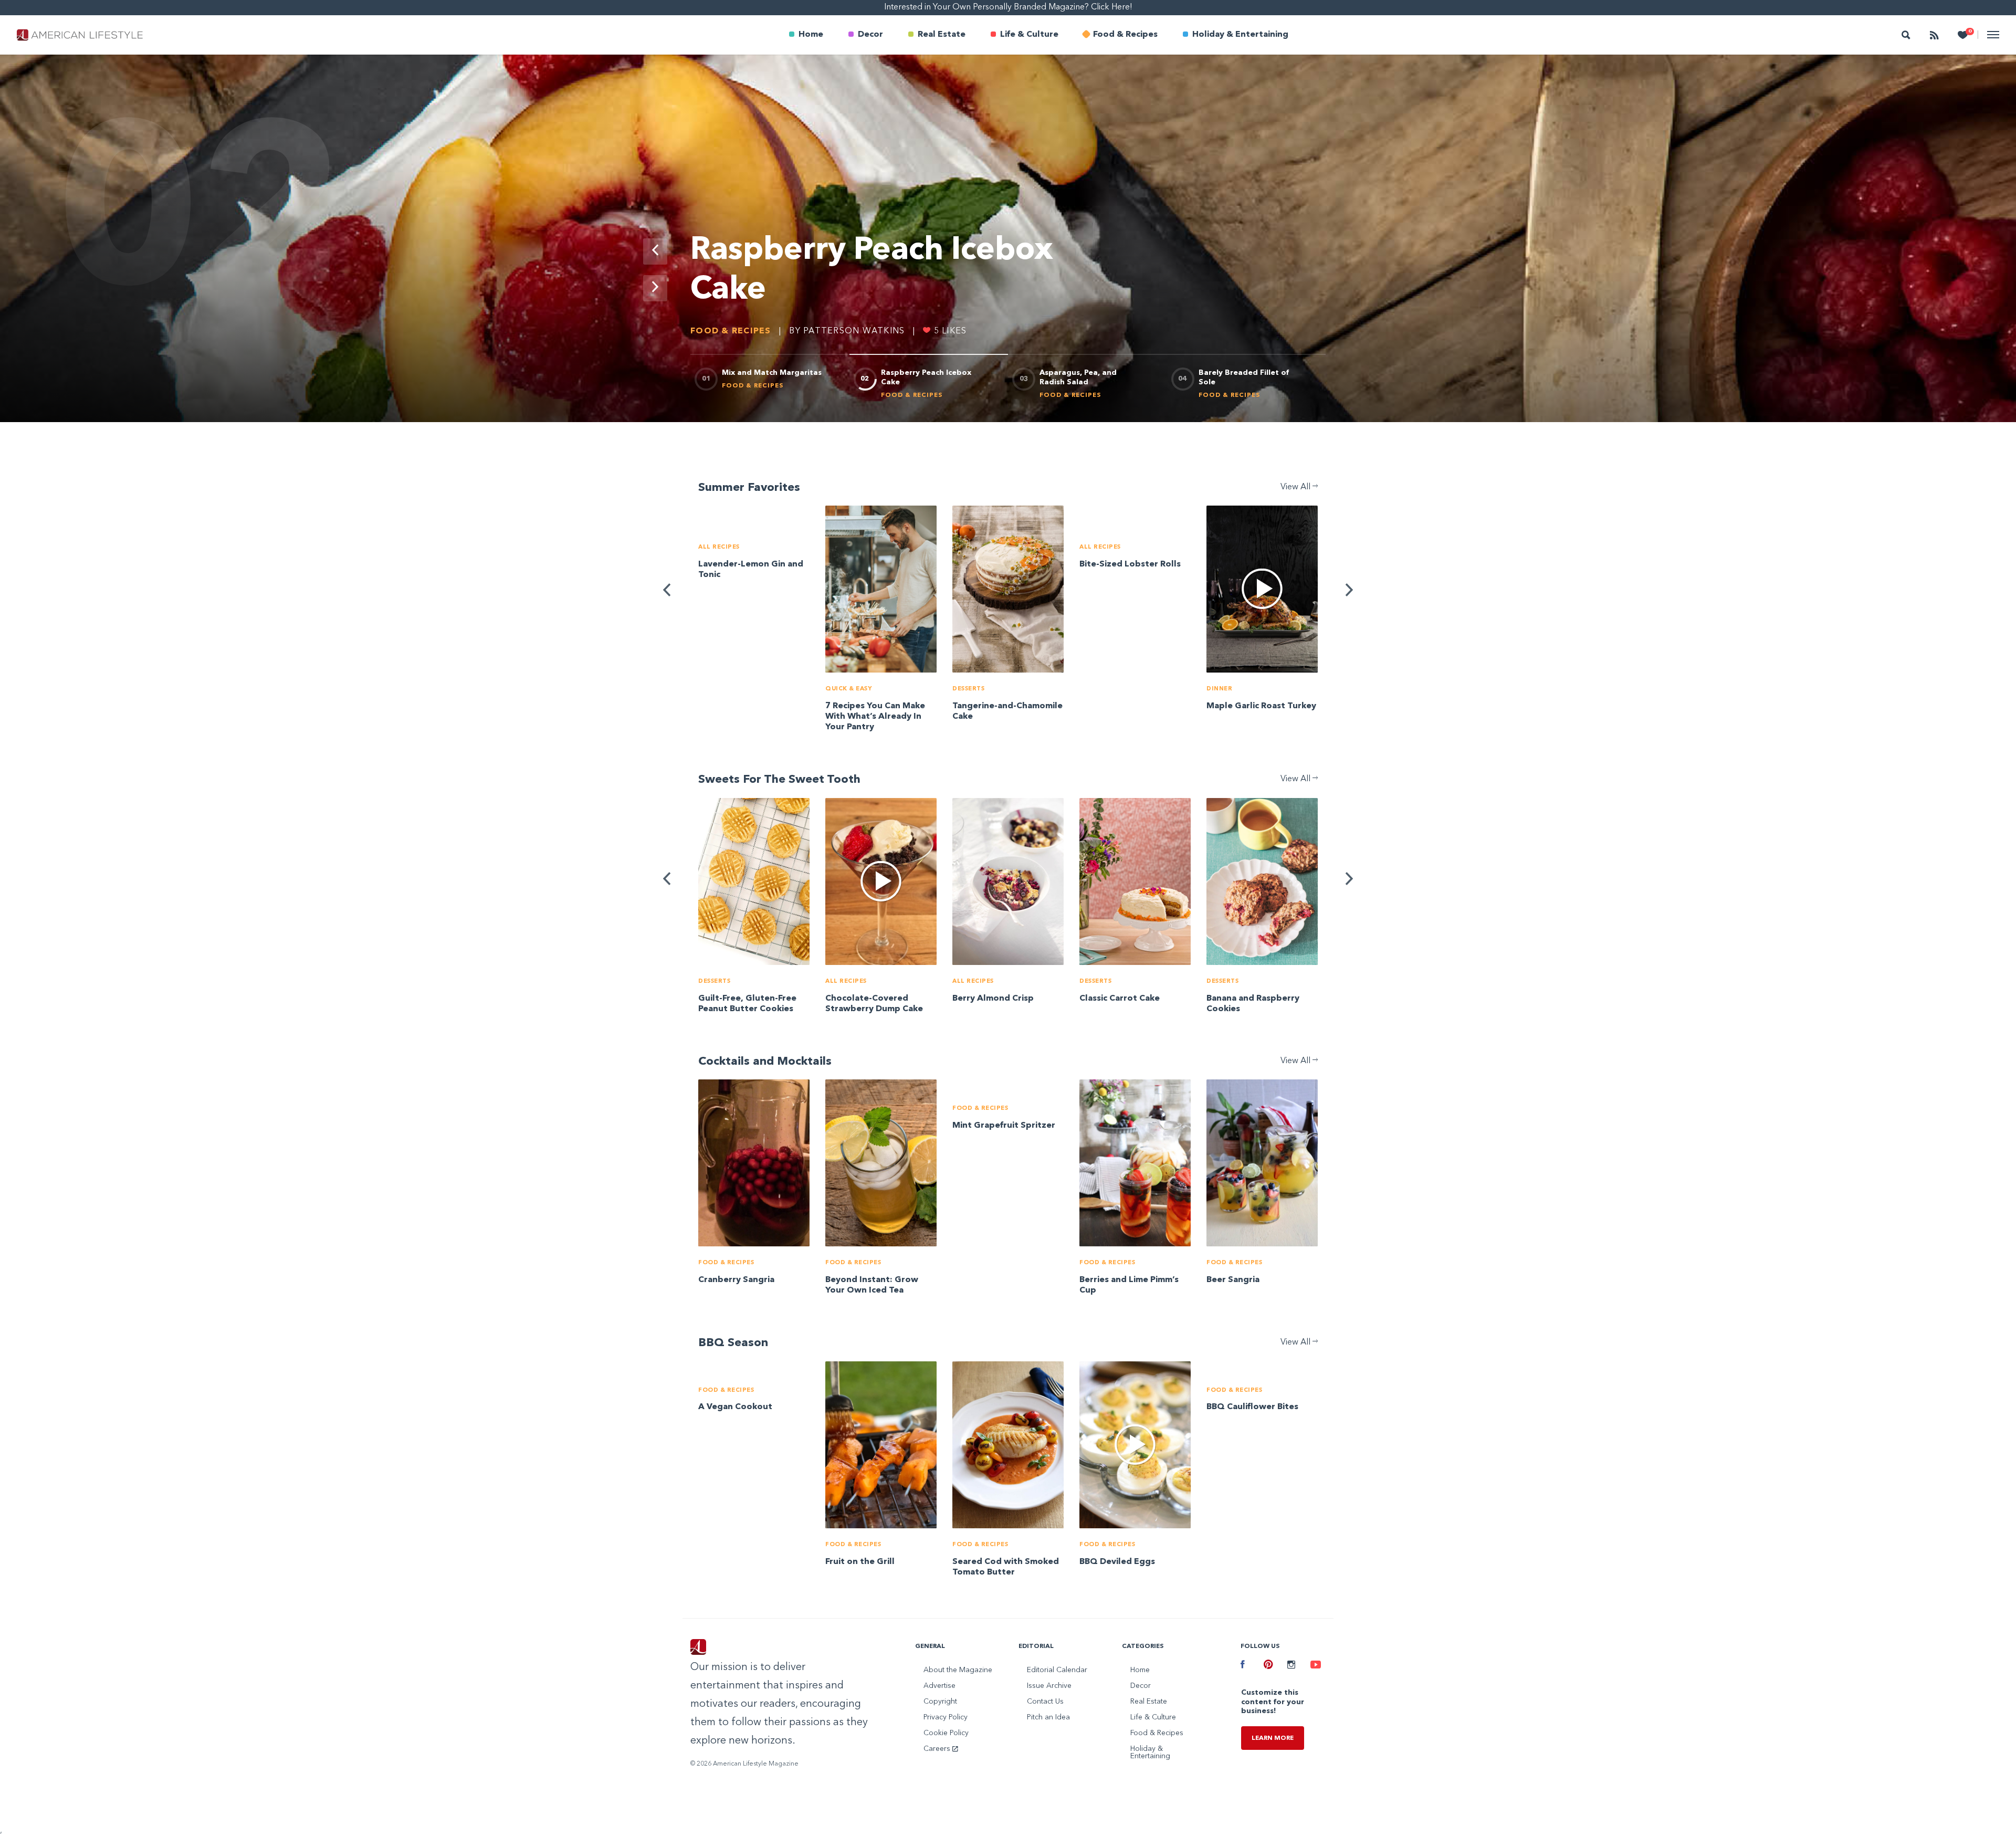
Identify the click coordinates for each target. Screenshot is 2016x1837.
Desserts (968, 689)
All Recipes (719, 547)
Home (811, 35)
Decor (870, 35)
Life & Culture (1029, 35)
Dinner (1219, 689)
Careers (938, 1749)
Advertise (939, 1686)
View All (1296, 487)
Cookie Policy (946, 1733)
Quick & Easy (849, 689)
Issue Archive (1049, 1686)
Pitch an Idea (1048, 1717)
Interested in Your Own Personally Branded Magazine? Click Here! (1008, 7)
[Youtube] (1314, 1666)
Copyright (940, 1702)
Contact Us (1045, 1702)
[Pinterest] (1267, 1666)
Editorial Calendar (1057, 1670)
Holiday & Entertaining (1240, 35)
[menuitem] (806, 35)
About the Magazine (958, 1670)
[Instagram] (1291, 1666)
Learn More (1273, 1738)
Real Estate (942, 35)
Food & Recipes (1125, 35)
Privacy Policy (946, 1717)
